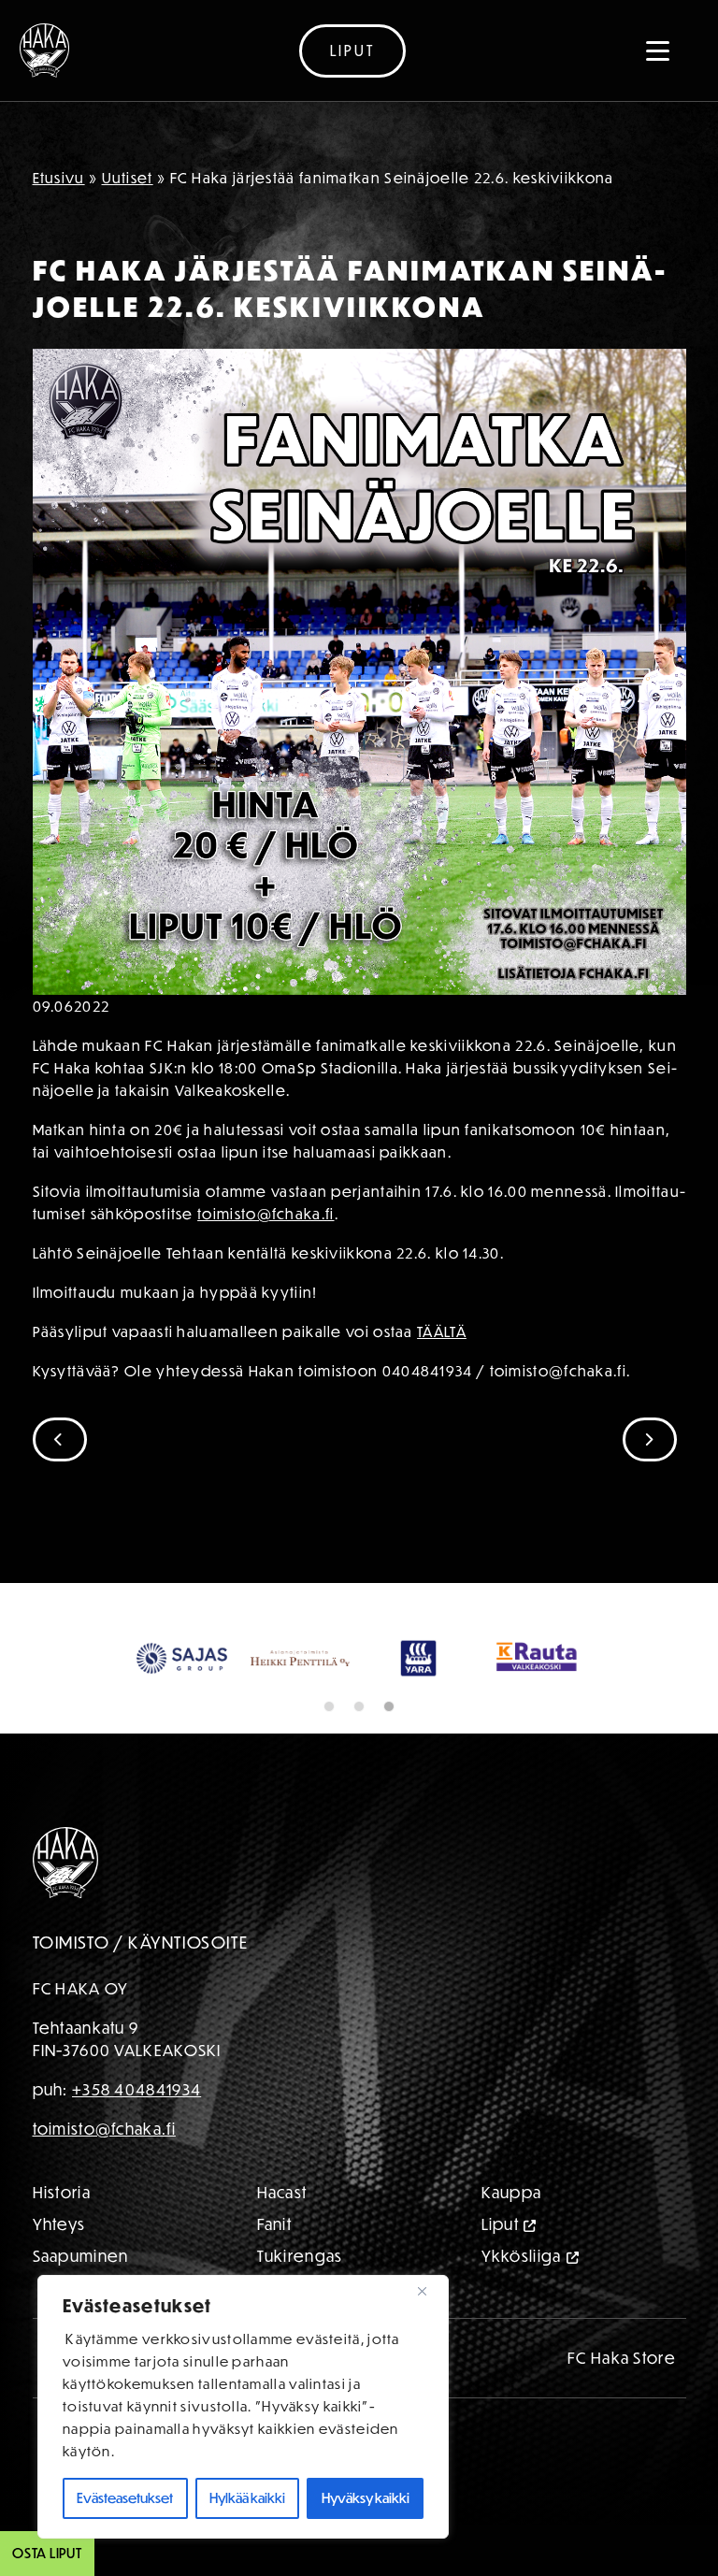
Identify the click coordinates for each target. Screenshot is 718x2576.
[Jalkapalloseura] (44, 50)
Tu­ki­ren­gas (300, 2256)
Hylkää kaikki (247, 2498)
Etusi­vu (59, 178)
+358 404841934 (136, 2089)
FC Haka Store (622, 2358)
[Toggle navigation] (658, 50)
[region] (243, 2407)
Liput (352, 50)
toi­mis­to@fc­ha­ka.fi (266, 1214)
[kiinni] (429, 2291)
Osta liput (47, 2553)
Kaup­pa (512, 2192)
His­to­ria (62, 2192)
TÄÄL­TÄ (442, 1331)
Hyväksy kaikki (366, 2498)
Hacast (282, 2192)
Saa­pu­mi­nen (81, 2256)
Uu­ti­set (128, 178)
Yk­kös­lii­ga (522, 2256)
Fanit (275, 2224)
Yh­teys (59, 2224)
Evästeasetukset (125, 2498)
